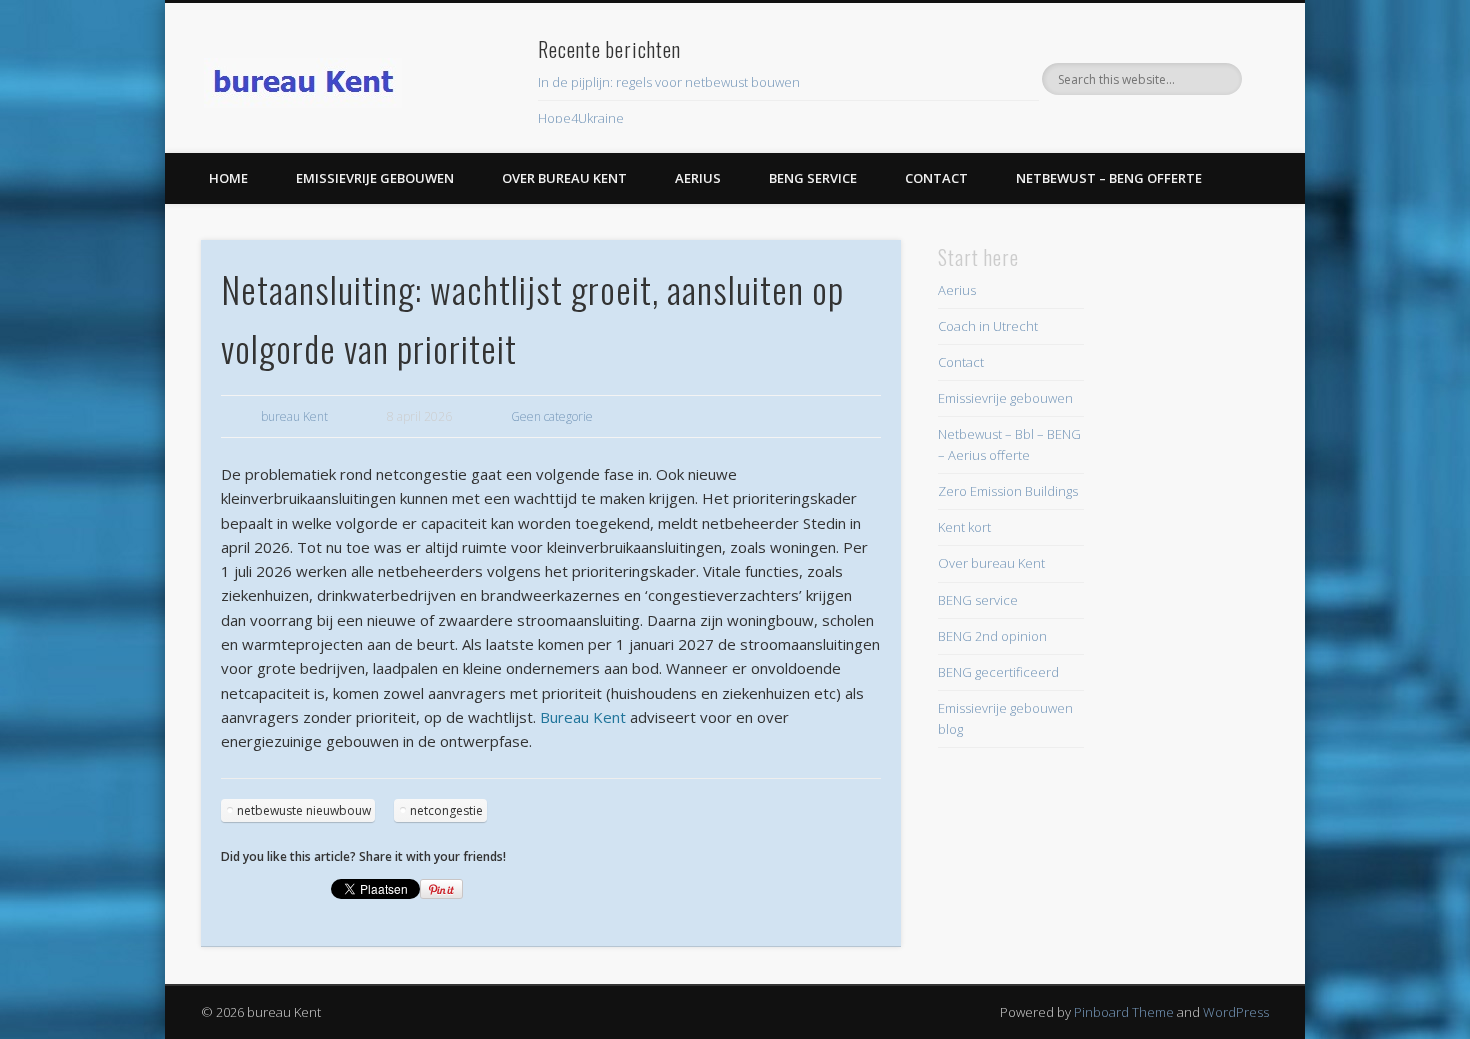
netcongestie (446, 810)
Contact (936, 178)
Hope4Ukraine (581, 118)
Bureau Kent (583, 717)
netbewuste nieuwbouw (304, 810)
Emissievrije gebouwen (375, 178)
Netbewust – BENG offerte (1109, 178)
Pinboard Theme (1124, 1012)
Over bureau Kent (564, 178)
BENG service (813, 178)
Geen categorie (552, 416)
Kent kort (964, 527)
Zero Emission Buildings (1008, 491)
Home (228, 178)
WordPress (1236, 1012)
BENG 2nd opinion (992, 636)
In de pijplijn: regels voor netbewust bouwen (669, 82)
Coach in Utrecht (988, 326)
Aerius (698, 178)
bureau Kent (294, 416)
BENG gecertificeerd (998, 672)
